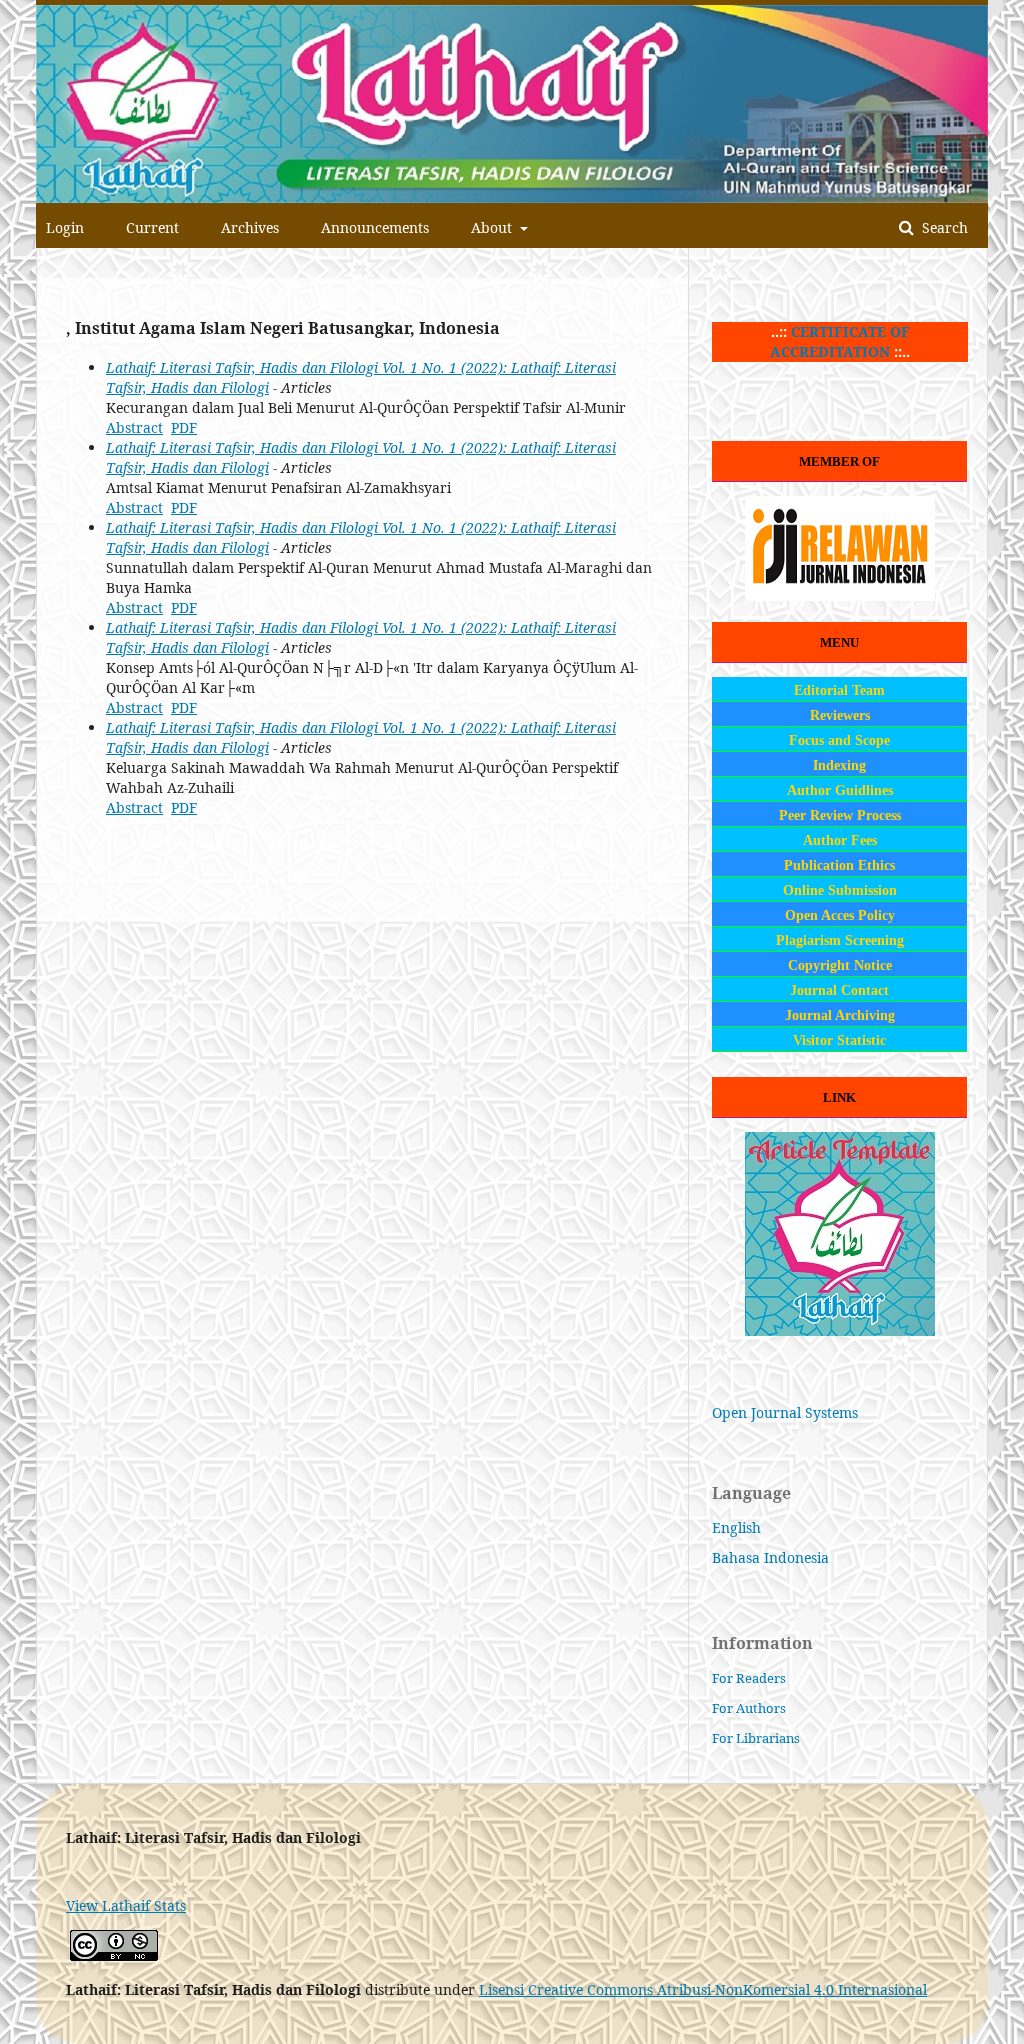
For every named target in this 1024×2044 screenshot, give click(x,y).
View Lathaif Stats (126, 1905)
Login (65, 227)
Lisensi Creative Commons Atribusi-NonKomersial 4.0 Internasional (703, 1989)
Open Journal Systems (785, 1412)
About (493, 227)
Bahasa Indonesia (770, 1557)
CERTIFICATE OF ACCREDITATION (840, 341)
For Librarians (756, 1738)
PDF (184, 427)
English (736, 1527)
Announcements (375, 227)
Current (152, 227)
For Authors (749, 1708)
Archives (250, 227)
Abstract (134, 427)
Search (943, 227)
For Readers (749, 1678)
